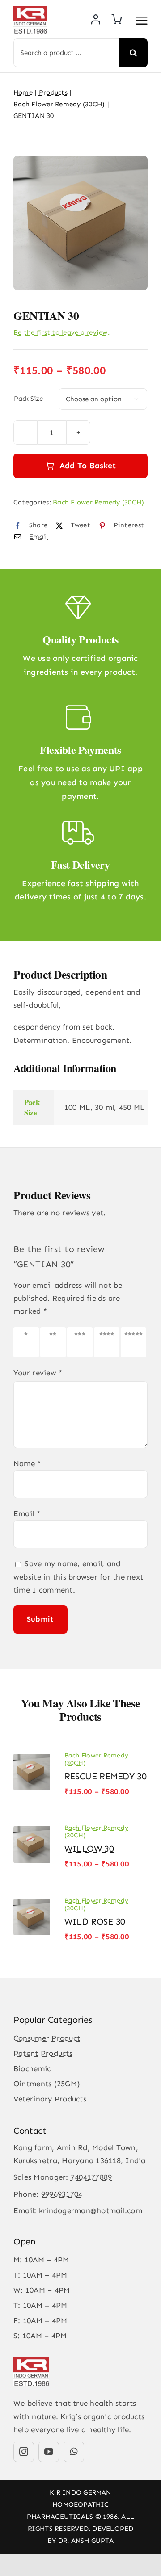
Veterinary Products (50, 2099)
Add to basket (88, 466)
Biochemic (32, 2068)
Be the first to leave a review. (61, 332)
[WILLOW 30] (32, 1831)
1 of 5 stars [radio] (26, 1342)
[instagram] (24, 2452)
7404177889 (91, 2177)
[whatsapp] (74, 2452)
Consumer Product (47, 2038)
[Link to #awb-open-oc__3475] (142, 21)
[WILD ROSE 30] (32, 1904)
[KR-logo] (30, 9)
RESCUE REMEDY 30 (106, 1776)
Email (27, 1513)
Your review (38, 1373)
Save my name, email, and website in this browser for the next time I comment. (78, 1576)
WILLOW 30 (89, 1849)
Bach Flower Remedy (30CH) (98, 502)
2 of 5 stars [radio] (53, 1342)
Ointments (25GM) (47, 2084)
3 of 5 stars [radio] (80, 1342)
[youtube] (49, 2452)
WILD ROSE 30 (95, 1921)
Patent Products (43, 2053)
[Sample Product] (80, 223)
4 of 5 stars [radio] (107, 1342)
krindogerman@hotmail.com (91, 2210)
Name (27, 1463)
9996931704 (62, 2194)
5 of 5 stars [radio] (133, 1342)
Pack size (28, 399)
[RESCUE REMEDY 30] (32, 1758)
